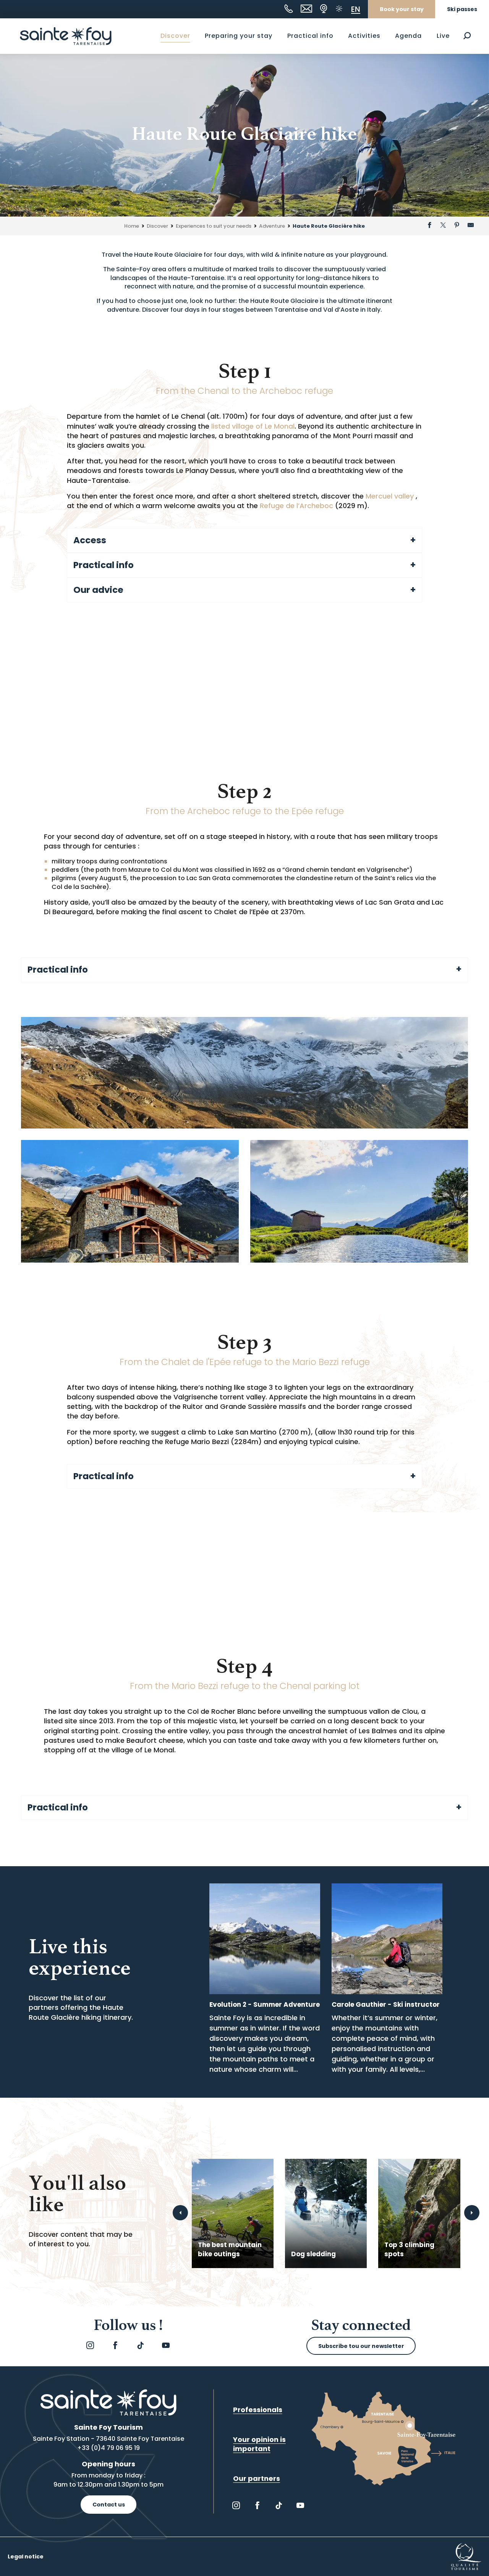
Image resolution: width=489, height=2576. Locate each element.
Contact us (109, 2505)
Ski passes (462, 9)
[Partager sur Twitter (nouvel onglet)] (443, 226)
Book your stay (402, 9)
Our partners (257, 2478)
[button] (467, 36)
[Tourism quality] (466, 2556)
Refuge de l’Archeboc (296, 506)
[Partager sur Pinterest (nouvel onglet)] (457, 226)
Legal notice (26, 2557)
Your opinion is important (259, 2444)
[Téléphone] (289, 9)
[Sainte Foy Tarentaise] (66, 36)
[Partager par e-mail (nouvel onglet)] (471, 226)
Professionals (258, 2410)
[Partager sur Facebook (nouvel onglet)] (429, 226)
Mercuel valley (391, 496)
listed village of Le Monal (253, 426)
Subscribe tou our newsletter (361, 2346)
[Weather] (339, 9)
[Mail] (306, 9)
